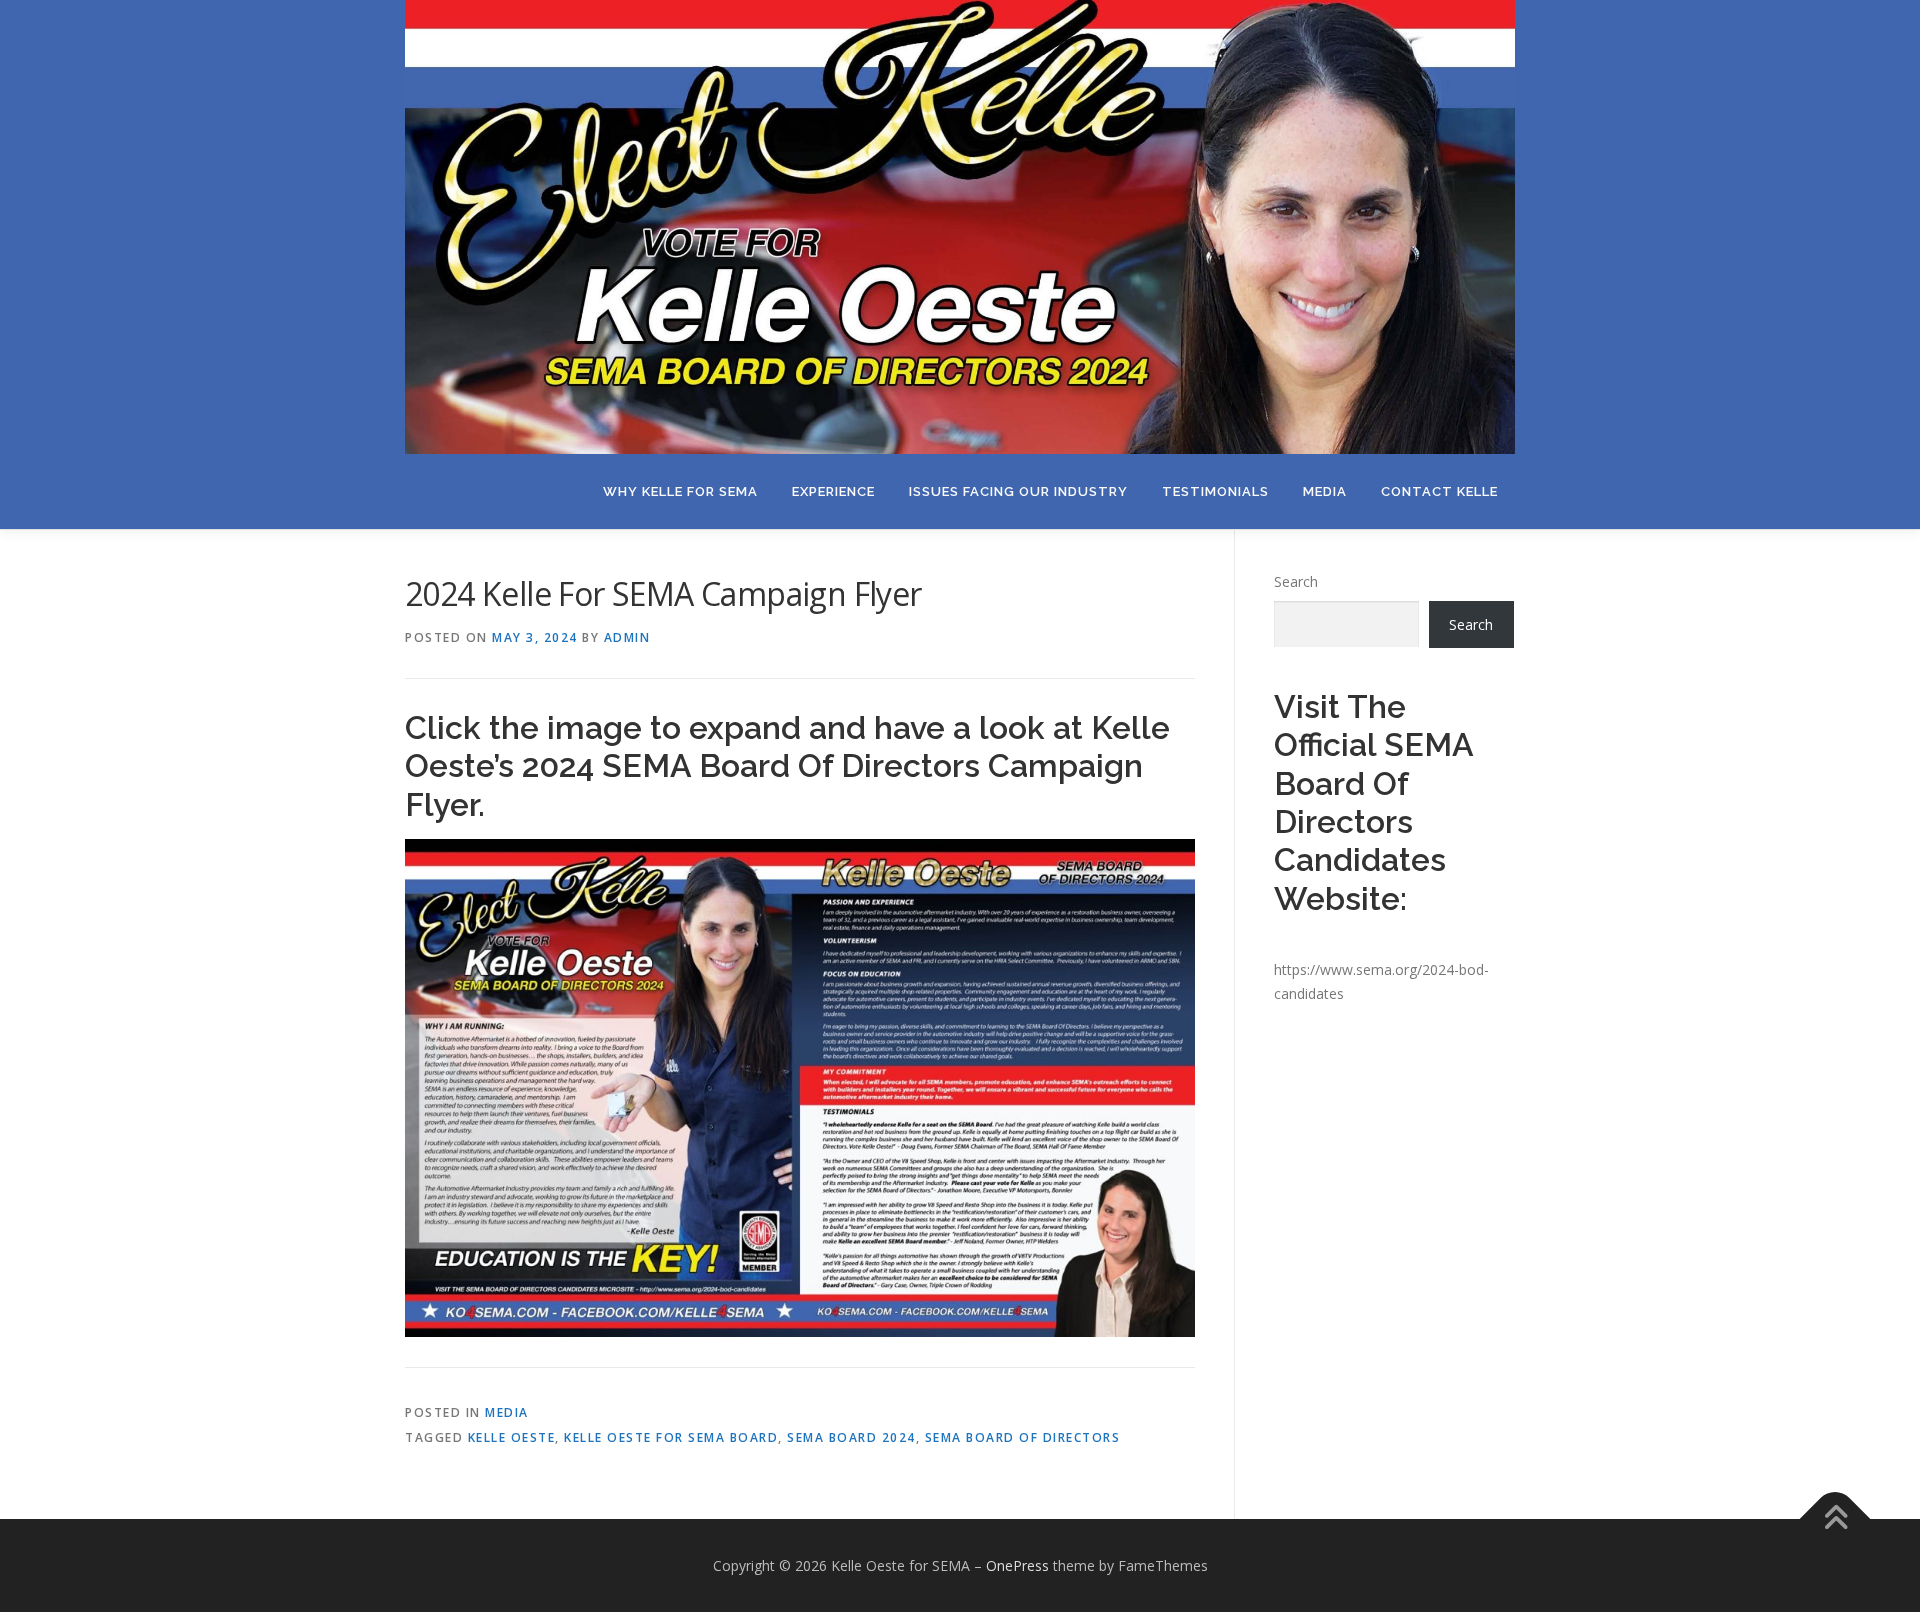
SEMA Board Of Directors (1023, 1437)
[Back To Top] (1835, 1518)
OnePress (1017, 1565)
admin (627, 637)
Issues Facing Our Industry (1018, 491)
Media (1325, 491)
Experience (833, 491)
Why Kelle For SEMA (680, 491)
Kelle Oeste (512, 1437)
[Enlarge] (1169, 865)
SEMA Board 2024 (851, 1437)
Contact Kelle (1439, 491)
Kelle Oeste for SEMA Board (671, 1437)
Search (1296, 581)
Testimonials (1215, 491)
